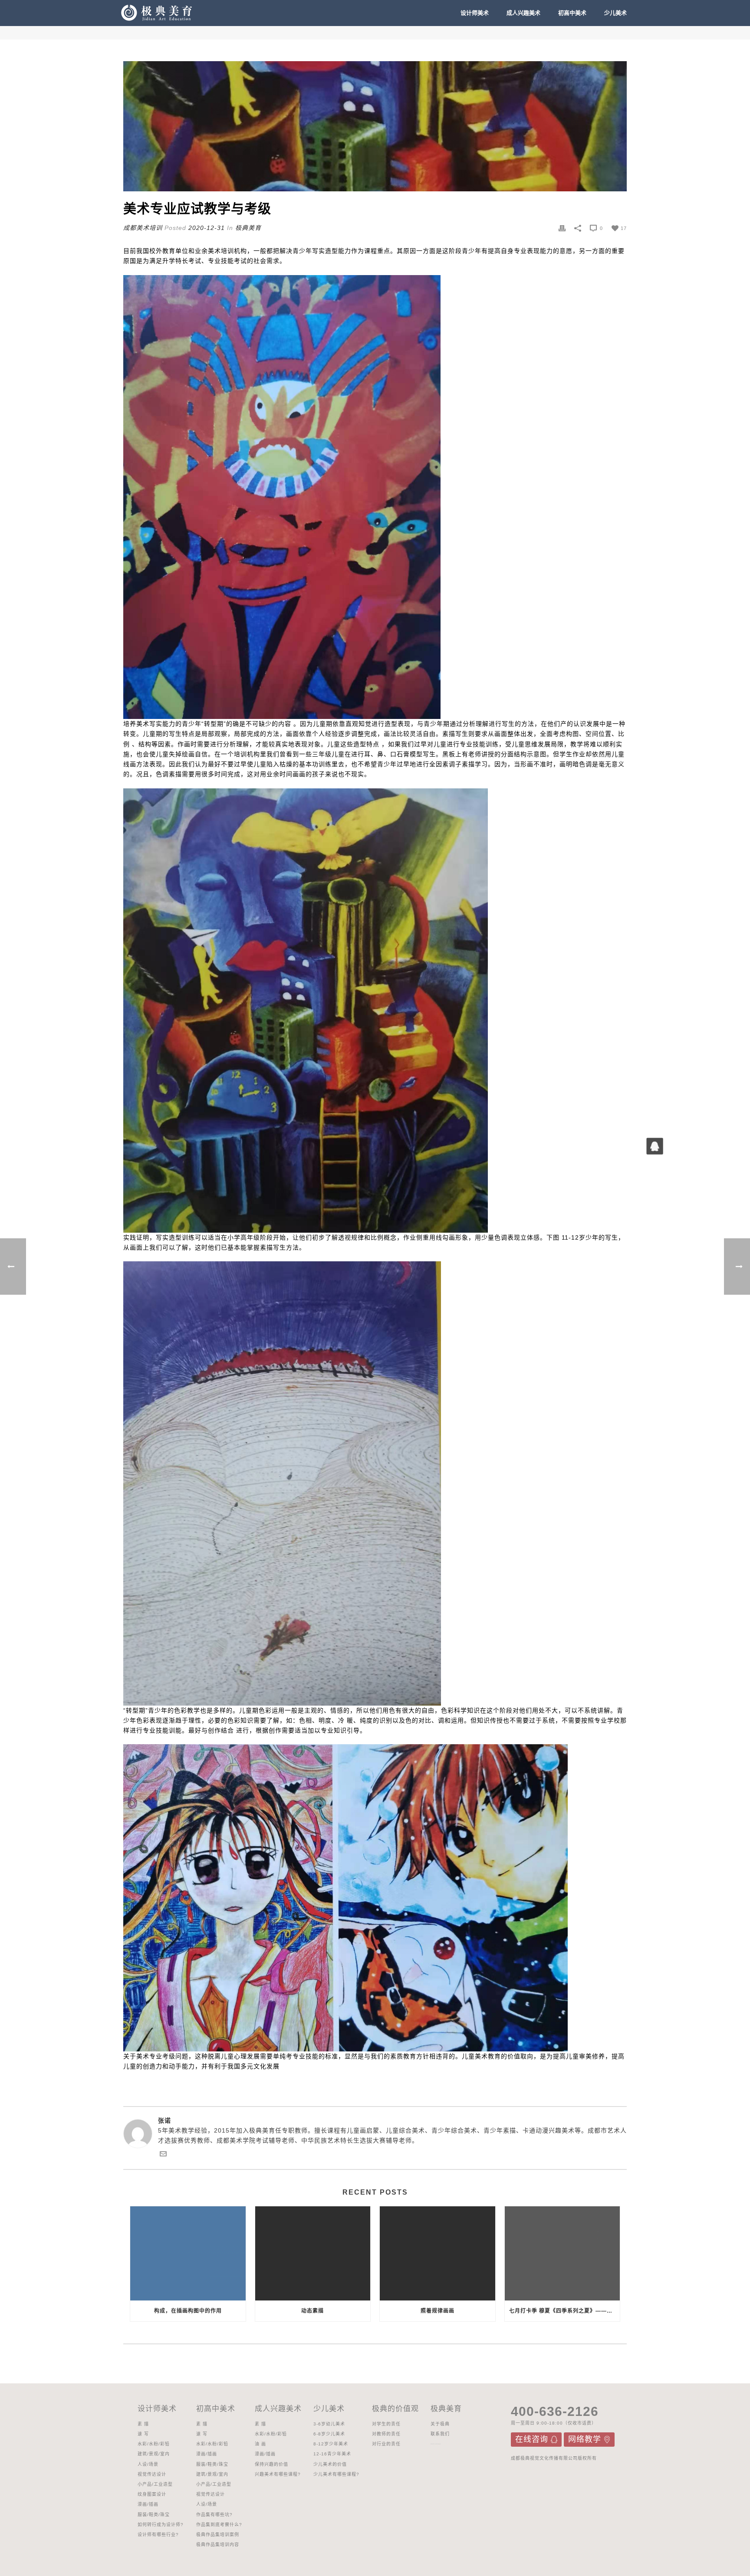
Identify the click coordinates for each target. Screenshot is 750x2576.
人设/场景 (148, 2464)
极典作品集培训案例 (218, 2535)
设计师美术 (475, 13)
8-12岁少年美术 (331, 2444)
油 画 (260, 2444)
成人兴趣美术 (523, 13)
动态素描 (312, 2311)
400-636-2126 (555, 2411)
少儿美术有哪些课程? (336, 2474)
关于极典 (440, 2424)
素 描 (143, 2424)
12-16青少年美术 (332, 2454)
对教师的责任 (386, 2434)
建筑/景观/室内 (154, 2454)
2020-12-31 (207, 228)
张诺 (164, 2120)
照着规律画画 (437, 2311)
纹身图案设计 (152, 2494)
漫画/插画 (148, 2504)
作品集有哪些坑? (214, 2515)
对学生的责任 (386, 2424)
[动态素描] (313, 2253)
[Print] (562, 228)
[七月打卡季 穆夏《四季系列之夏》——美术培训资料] (562, 2253)
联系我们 (440, 2434)
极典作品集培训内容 (218, 2545)
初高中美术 (572, 13)
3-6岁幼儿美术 (329, 2424)
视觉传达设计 (152, 2474)
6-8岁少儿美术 (329, 2434)
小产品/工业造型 (155, 2484)
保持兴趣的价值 (271, 2464)
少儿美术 (615, 13)
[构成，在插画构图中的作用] (188, 2253)
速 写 (143, 2434)
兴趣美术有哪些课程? (278, 2474)
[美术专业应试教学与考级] (375, 126)
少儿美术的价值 (330, 2464)
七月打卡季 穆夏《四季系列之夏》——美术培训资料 (565, 2311)
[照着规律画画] (437, 2253)
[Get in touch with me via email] (163, 2155)
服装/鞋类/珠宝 (154, 2515)
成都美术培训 (143, 228)
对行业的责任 (386, 2444)
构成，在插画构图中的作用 (188, 2311)
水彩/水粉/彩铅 (154, 2444)
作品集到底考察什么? (219, 2525)
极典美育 (248, 228)
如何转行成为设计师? (161, 2525)
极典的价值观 (395, 2409)
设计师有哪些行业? (158, 2535)
